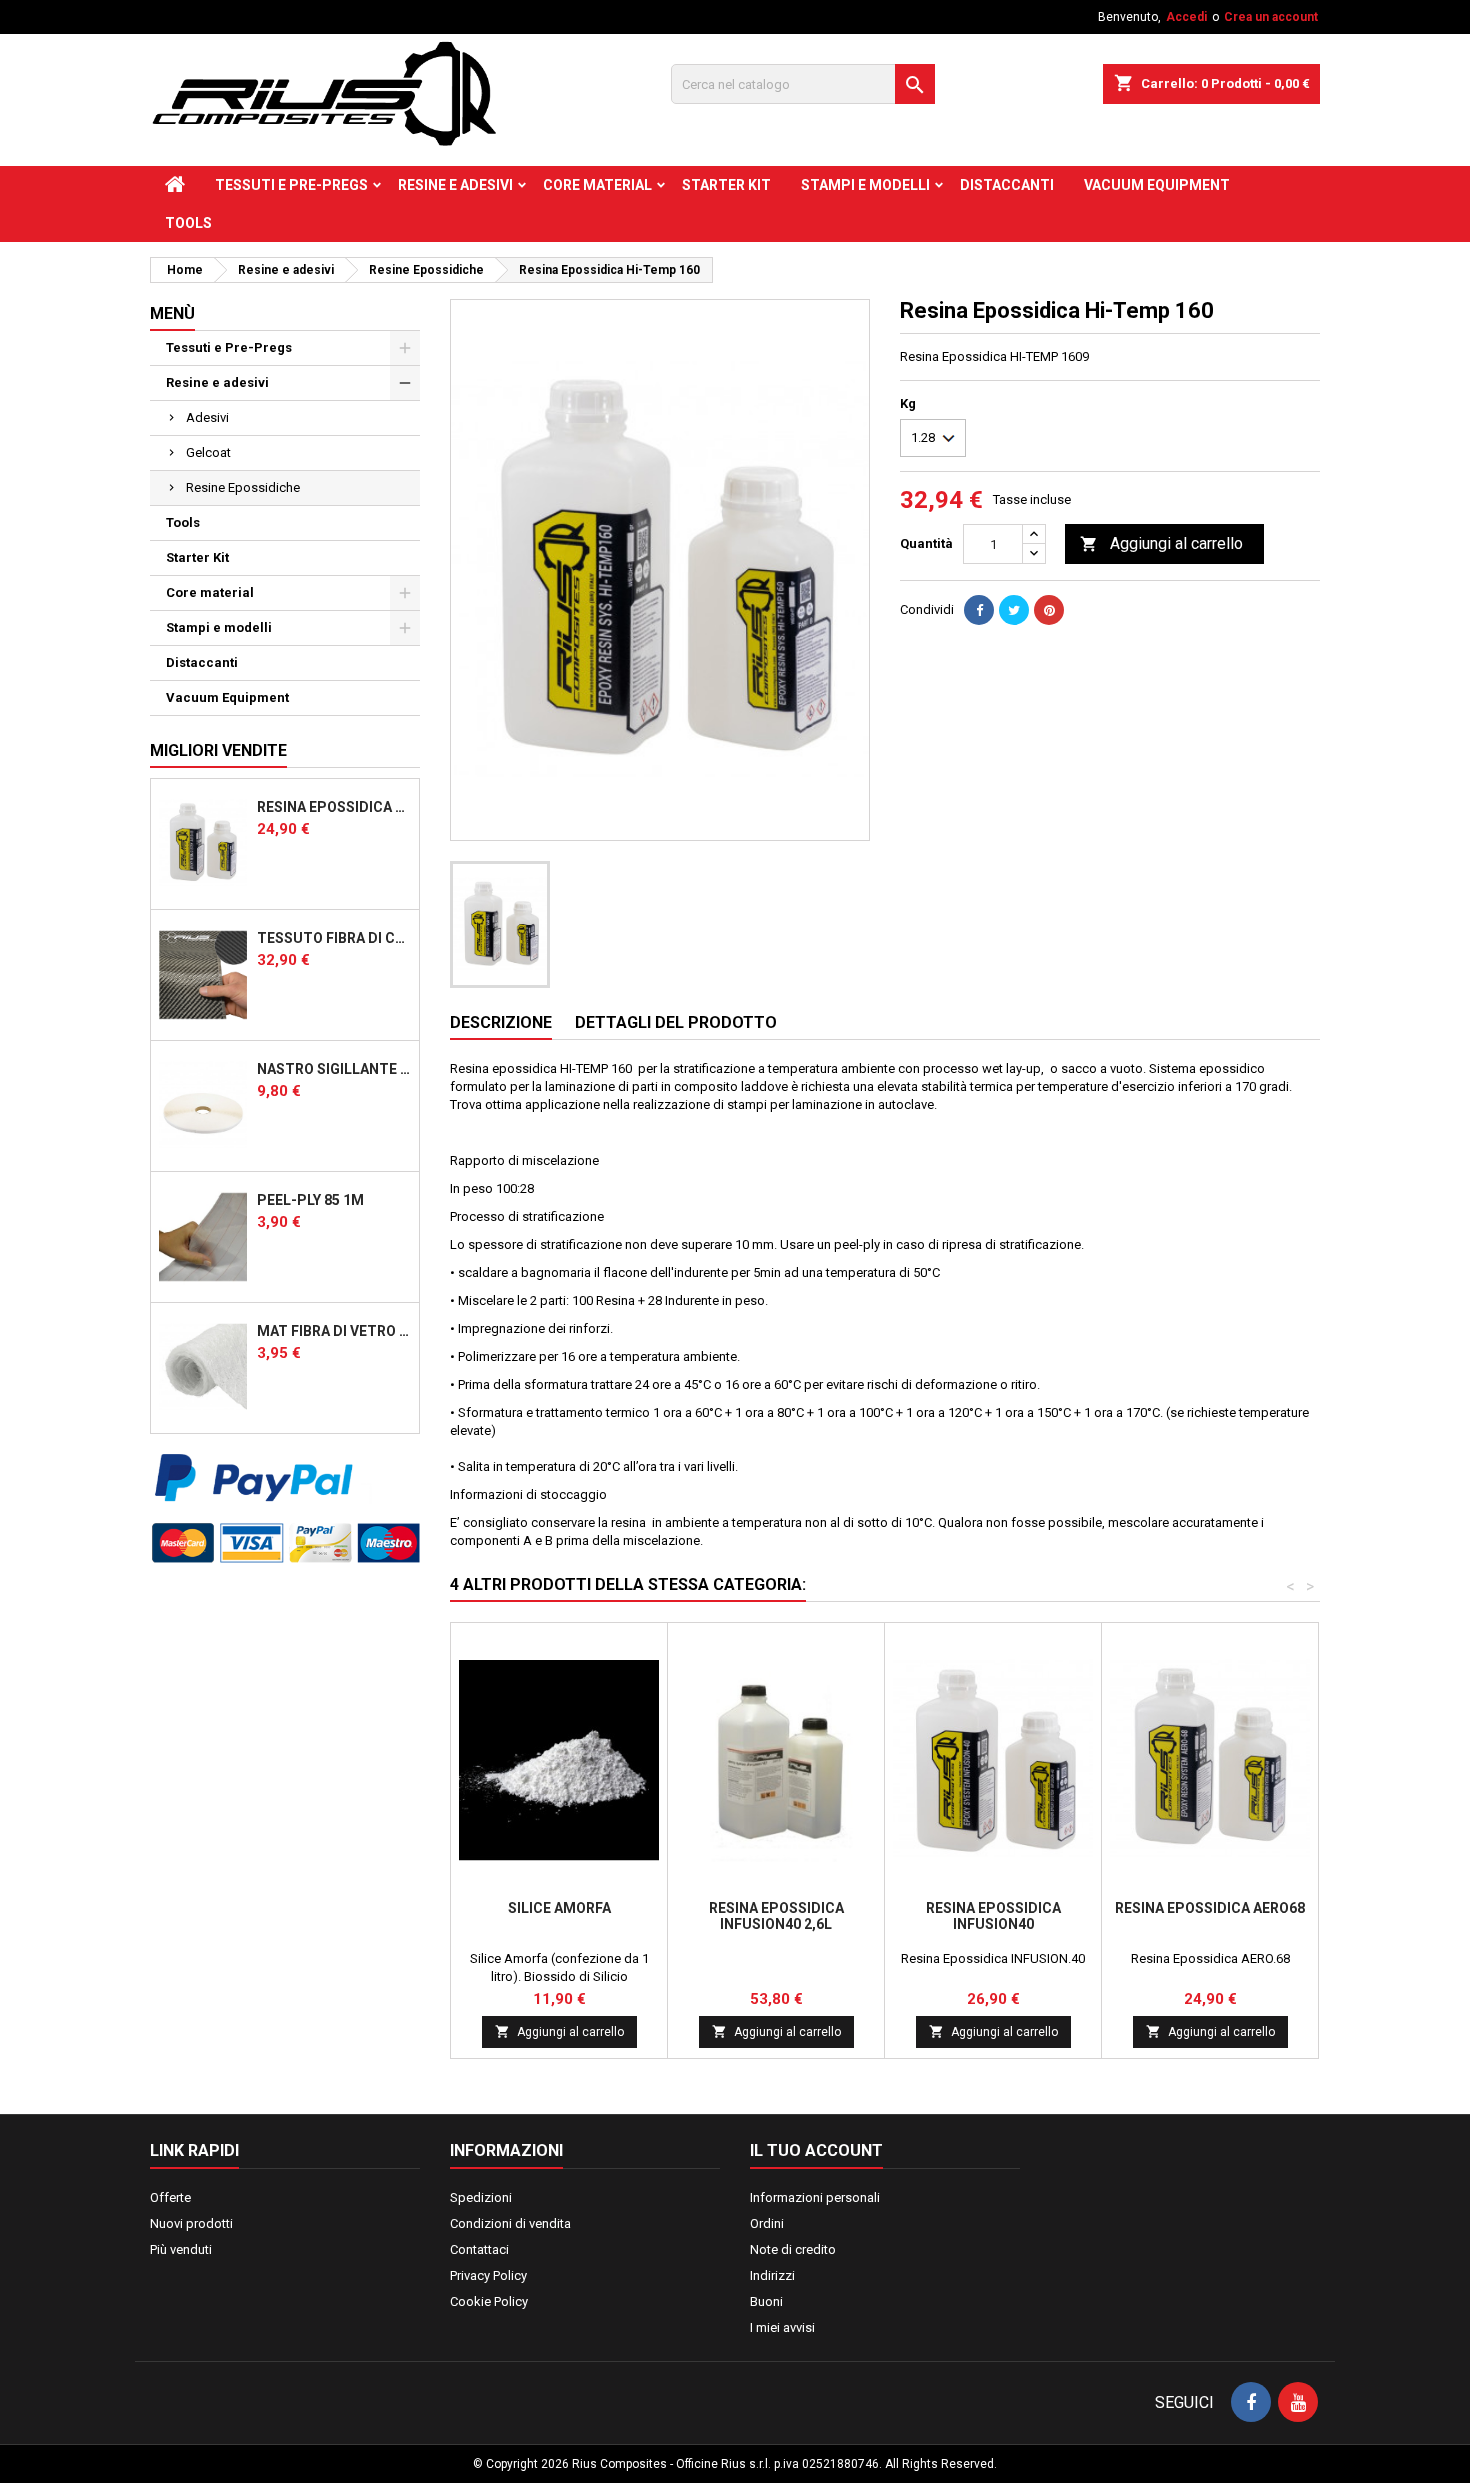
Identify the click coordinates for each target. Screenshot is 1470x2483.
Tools (188, 223)
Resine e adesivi (455, 185)
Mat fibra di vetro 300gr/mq (334, 1331)
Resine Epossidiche (243, 487)
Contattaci (479, 2249)
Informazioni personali (815, 2197)
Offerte (170, 2197)
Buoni (766, 2301)
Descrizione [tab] (501, 1022)
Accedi (1186, 17)
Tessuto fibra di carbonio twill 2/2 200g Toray (334, 938)
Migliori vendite (218, 750)
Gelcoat (208, 452)
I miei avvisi (782, 2327)
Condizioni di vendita (510, 2223)
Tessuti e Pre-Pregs (291, 185)
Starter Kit (726, 185)
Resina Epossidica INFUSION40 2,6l (776, 1916)
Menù (172, 313)
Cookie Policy (489, 2301)
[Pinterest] (1049, 610)
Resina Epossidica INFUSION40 (993, 1916)
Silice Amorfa (559, 1908)
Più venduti (181, 2249)
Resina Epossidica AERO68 (334, 807)
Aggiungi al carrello (1161, 543)
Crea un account (1271, 17)
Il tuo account (816, 2150)
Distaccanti (1007, 185)
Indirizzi (772, 2275)
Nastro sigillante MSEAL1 (334, 1069)
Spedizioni (481, 2197)
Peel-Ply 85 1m (310, 1200)
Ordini (767, 2223)
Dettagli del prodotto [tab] (676, 1022)
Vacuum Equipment (1157, 185)
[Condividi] (979, 610)
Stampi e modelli (865, 185)
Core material (597, 185)
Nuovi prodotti (191, 2223)
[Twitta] (1014, 610)
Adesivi (207, 417)
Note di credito (793, 2249)
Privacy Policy (488, 2275)
